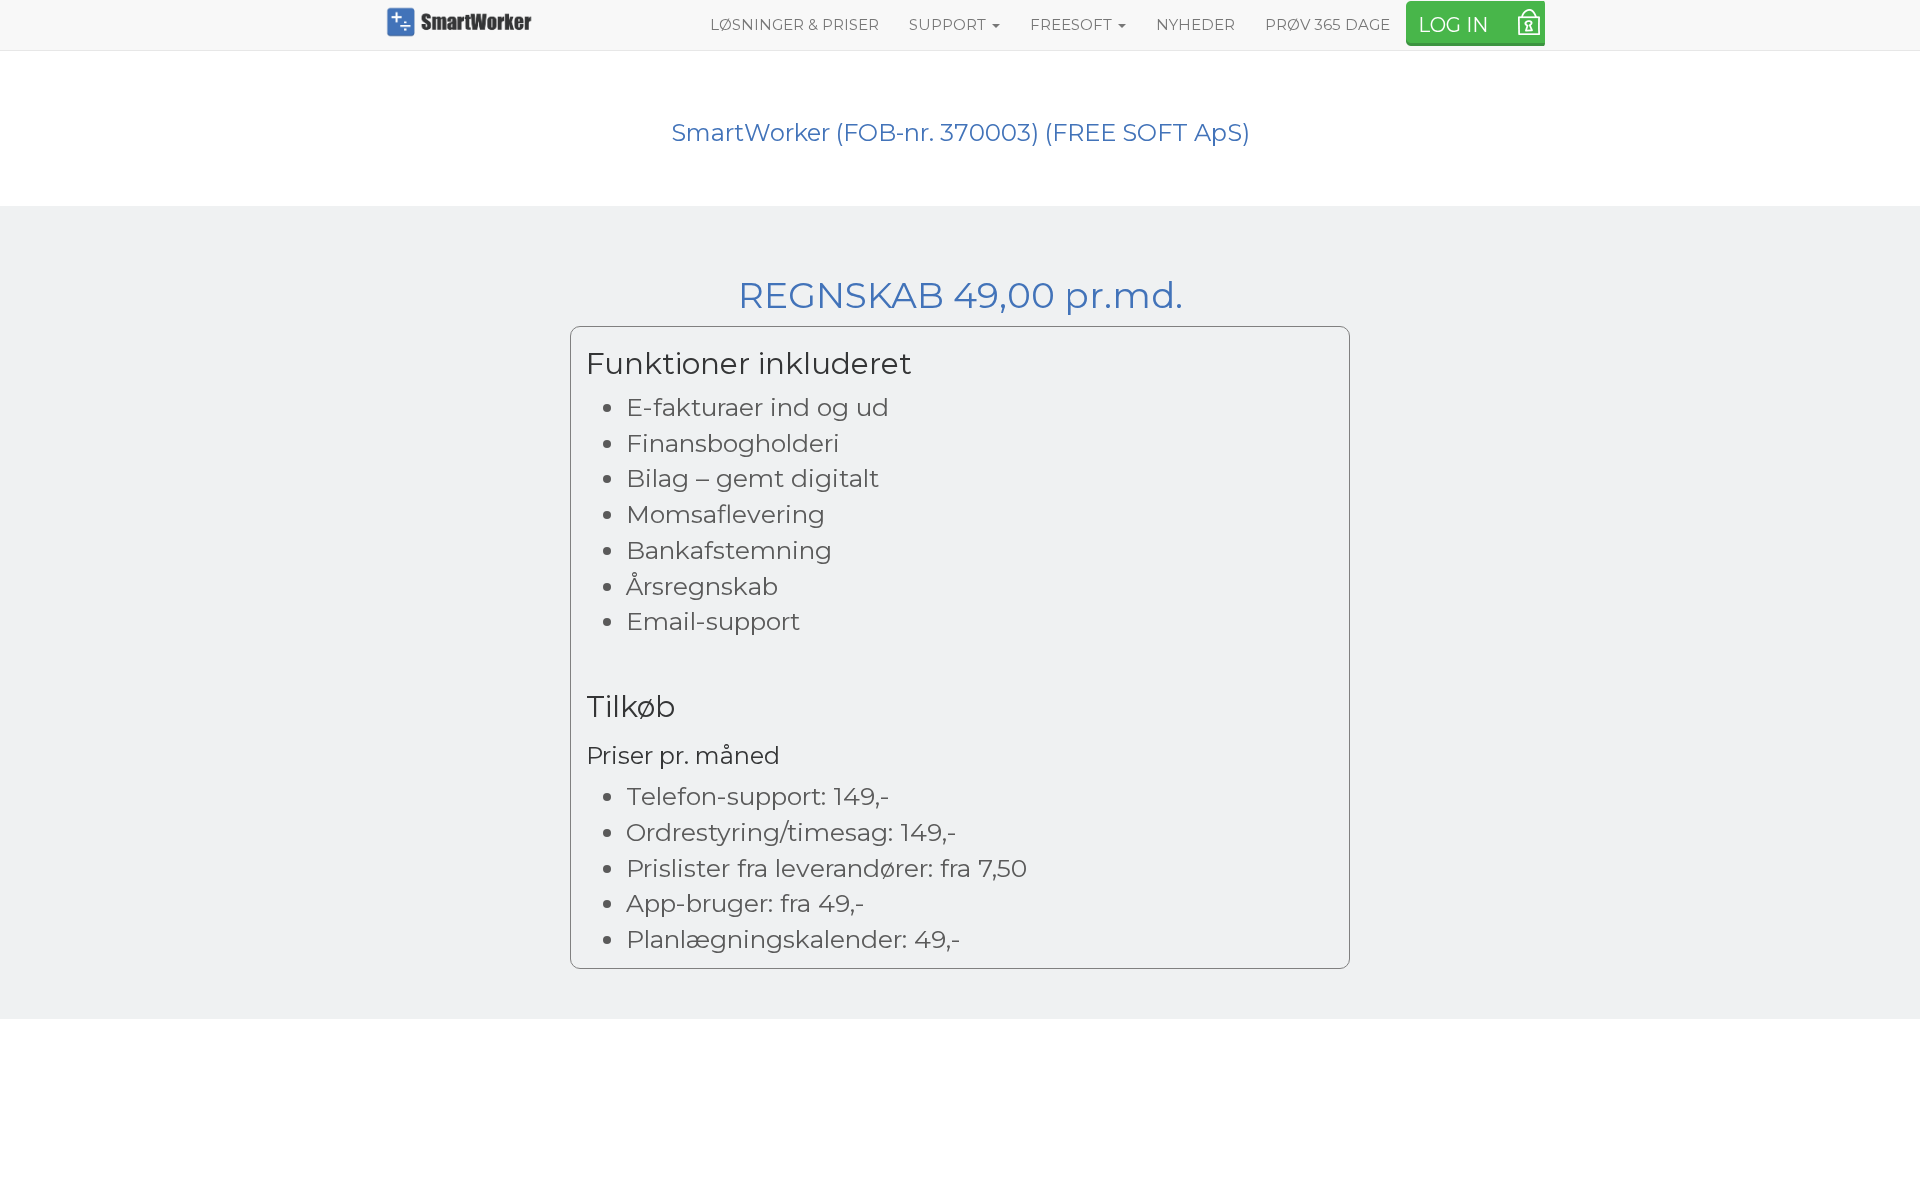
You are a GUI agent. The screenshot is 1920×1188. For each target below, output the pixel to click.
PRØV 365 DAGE (1327, 24)
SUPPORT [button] (949, 24)
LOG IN (1453, 25)
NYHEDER (1195, 24)
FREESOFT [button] (1073, 24)
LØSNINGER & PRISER (794, 24)
